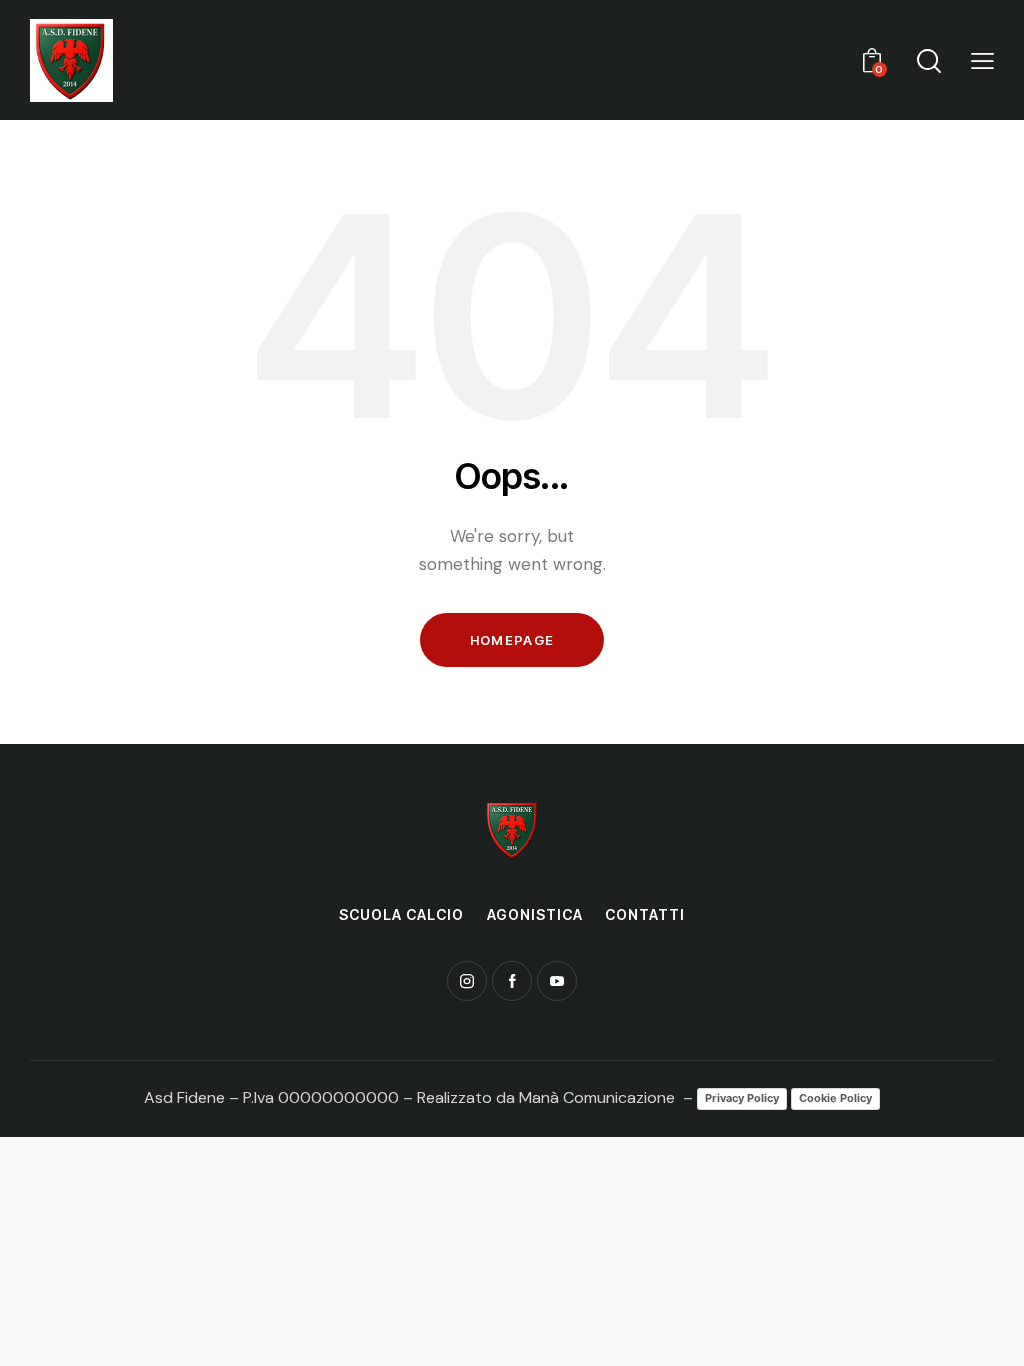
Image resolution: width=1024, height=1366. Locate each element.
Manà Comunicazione (597, 1097)
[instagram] (467, 981)
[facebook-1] (512, 981)
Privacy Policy (742, 1098)
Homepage (512, 640)
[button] (982, 60)
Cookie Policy (835, 1098)
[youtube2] (557, 981)
